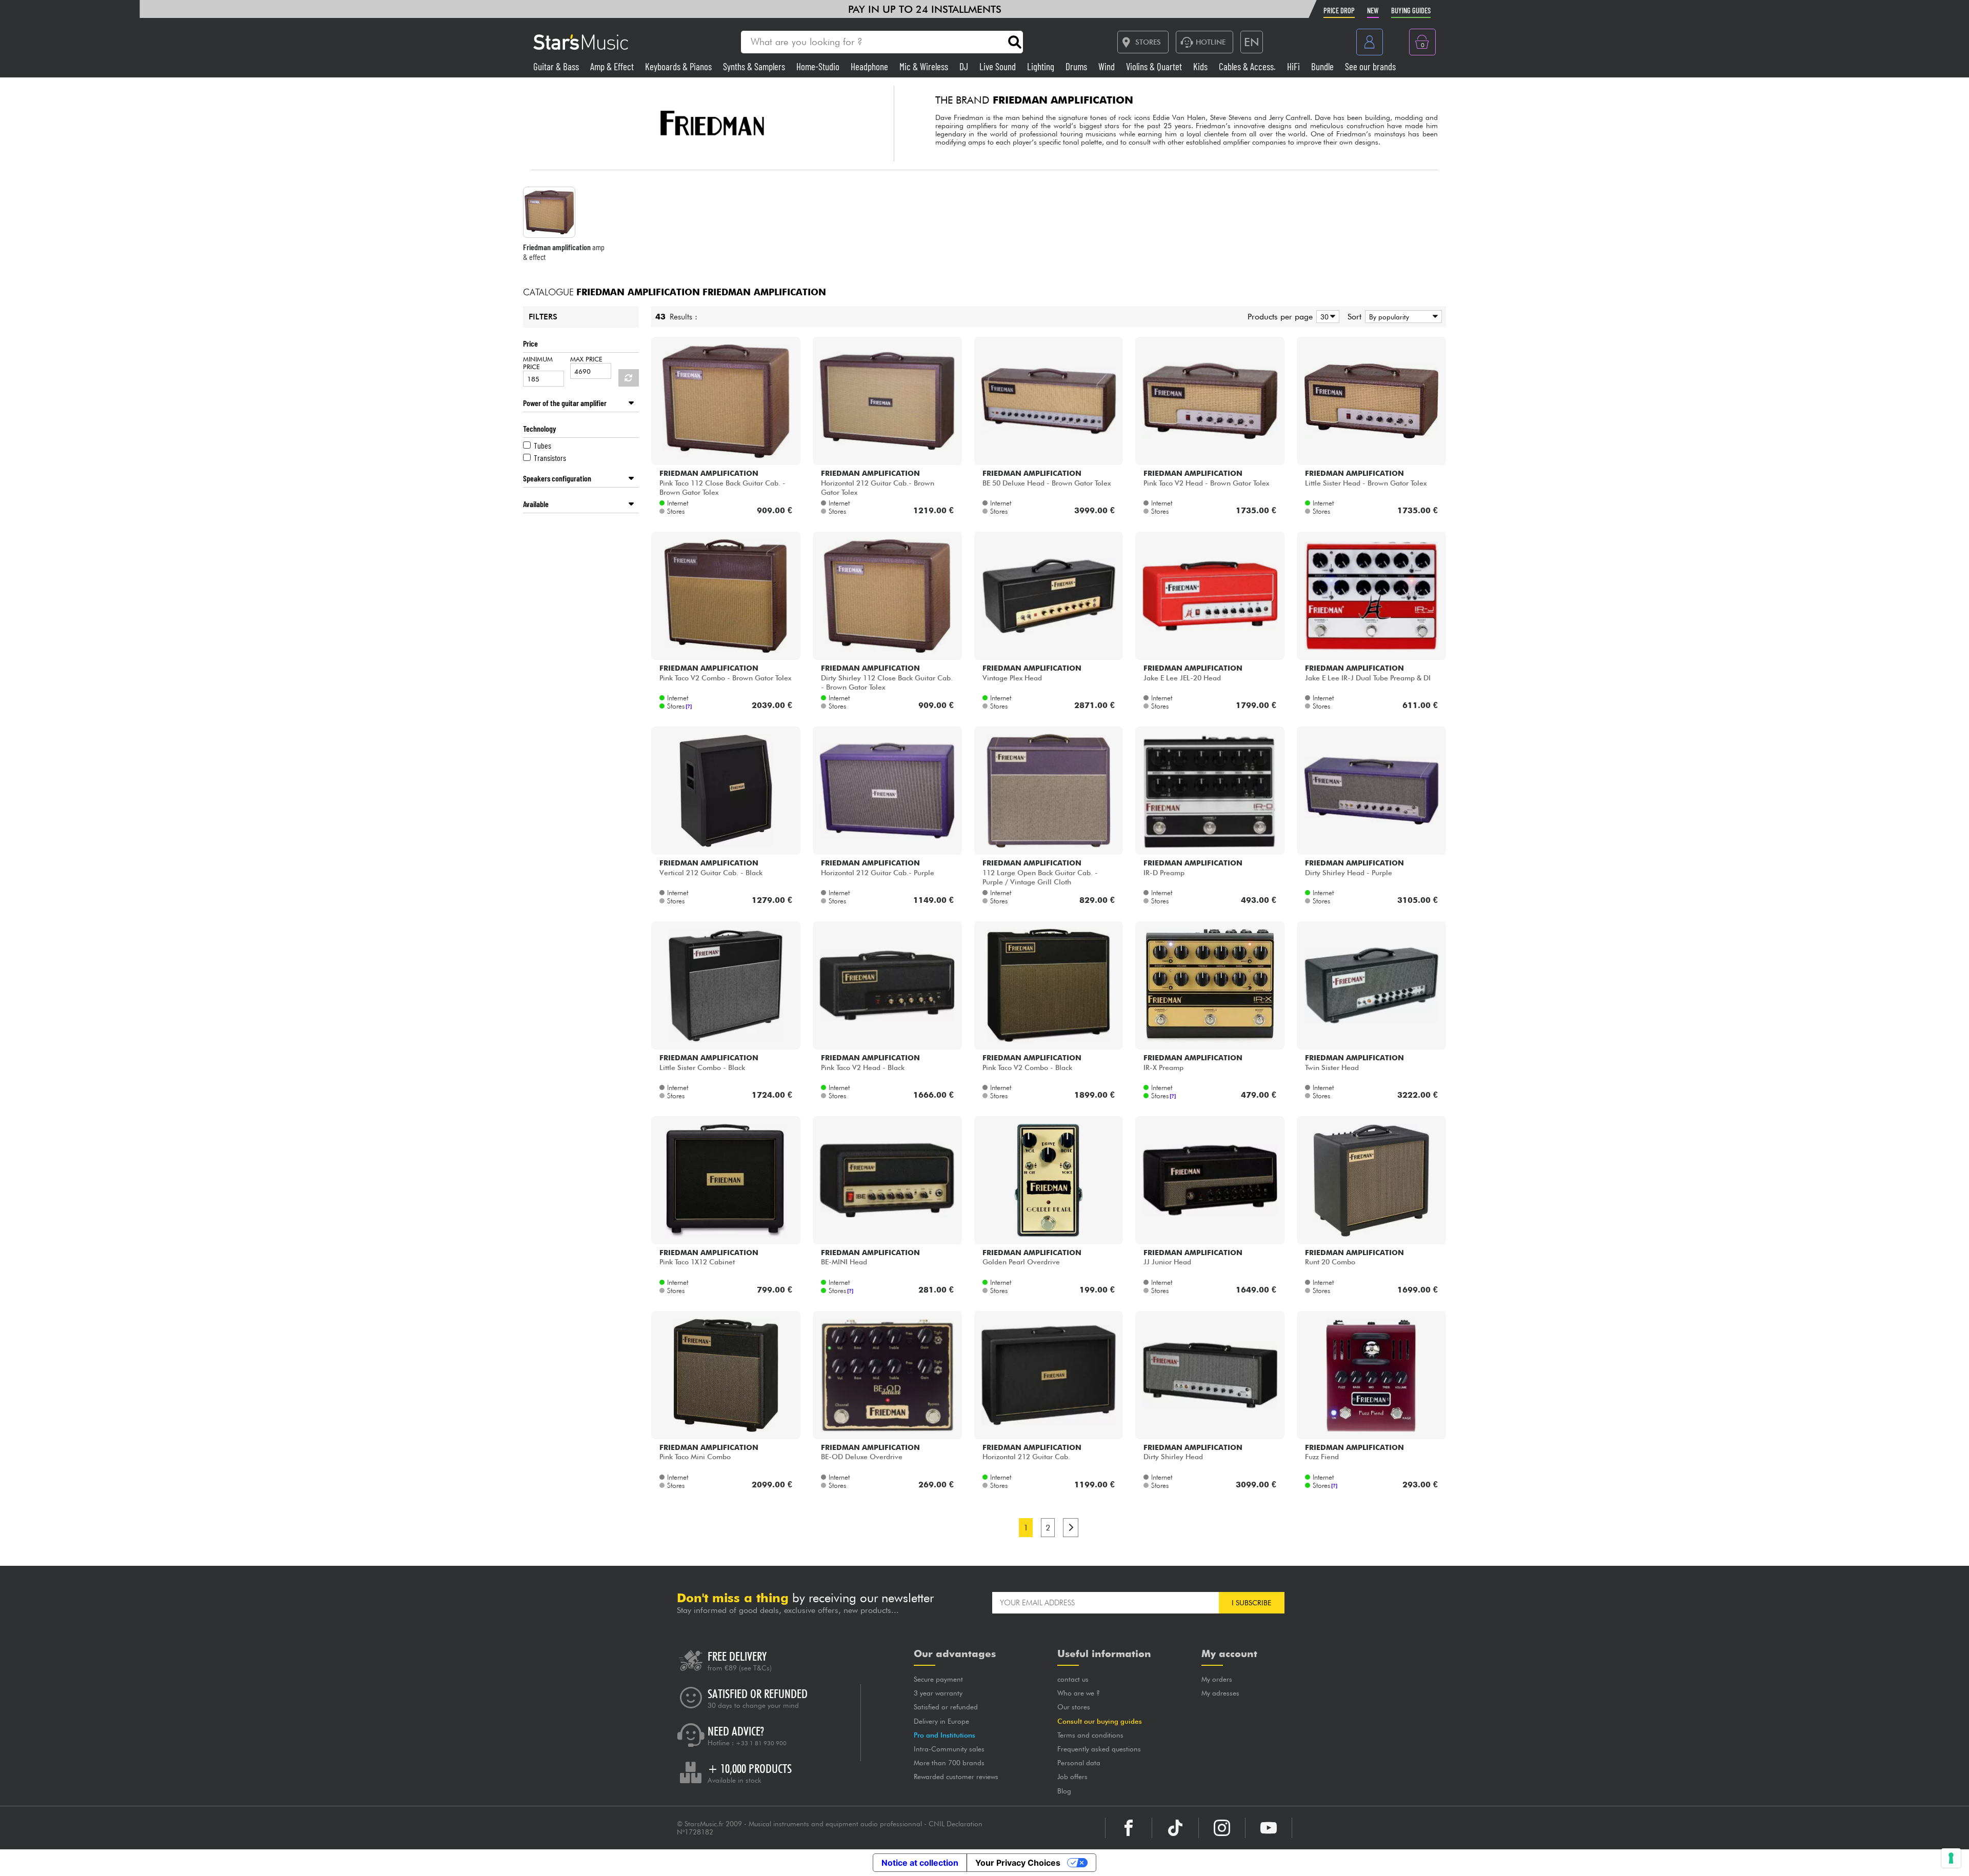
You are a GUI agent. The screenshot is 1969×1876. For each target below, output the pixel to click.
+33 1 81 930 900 (761, 1743)
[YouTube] (1269, 1828)
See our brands (1370, 66)
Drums (1077, 66)
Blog (1064, 1791)
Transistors (550, 458)
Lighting (1042, 66)
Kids (1201, 66)
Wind (1108, 66)
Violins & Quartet (1155, 66)
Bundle (1323, 66)
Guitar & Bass (557, 66)
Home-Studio (819, 66)
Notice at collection (920, 1863)
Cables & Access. (1248, 66)
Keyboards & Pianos (679, 66)
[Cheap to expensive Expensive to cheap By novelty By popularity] (1402, 317)
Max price (586, 359)
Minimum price (538, 363)
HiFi (1294, 66)
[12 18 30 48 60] (1326, 317)
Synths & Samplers (755, 66)
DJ (965, 66)
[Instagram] (1222, 1828)
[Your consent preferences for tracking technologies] (1951, 1858)
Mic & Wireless (925, 66)
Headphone (870, 66)
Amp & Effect (613, 66)
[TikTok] (1175, 1828)
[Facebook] (1129, 1828)
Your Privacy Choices (1018, 1863)
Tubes (543, 445)
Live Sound (999, 66)
